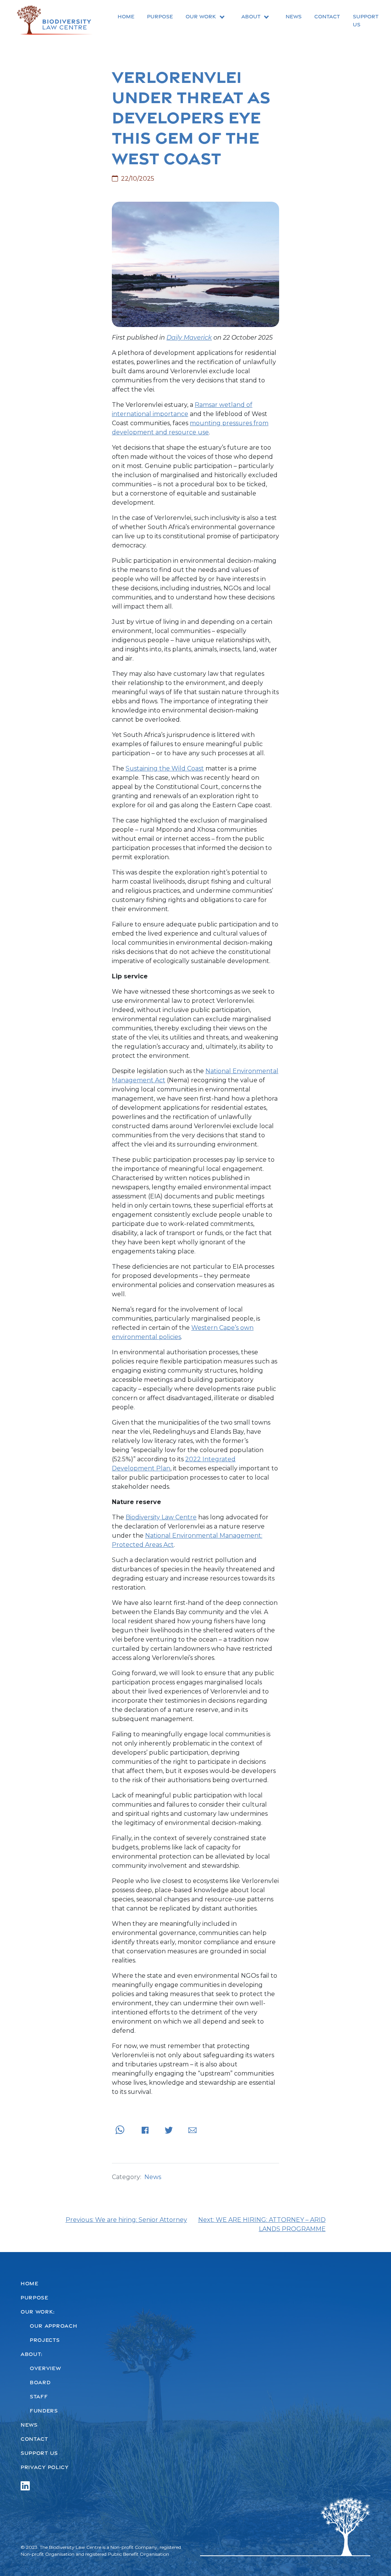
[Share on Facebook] (145, 2130)
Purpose (160, 16)
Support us (366, 20)
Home (126, 16)
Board (40, 2382)
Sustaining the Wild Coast (165, 768)
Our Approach (53, 2326)
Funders (44, 2411)
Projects (45, 2340)
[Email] (192, 2130)
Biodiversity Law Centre (161, 1517)
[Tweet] (169, 2130)
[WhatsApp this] (120, 2130)
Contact (327, 16)
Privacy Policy (45, 2467)
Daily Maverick (189, 338)
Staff (39, 2396)
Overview (45, 2368)
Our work (201, 16)
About (251, 16)
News (294, 16)
